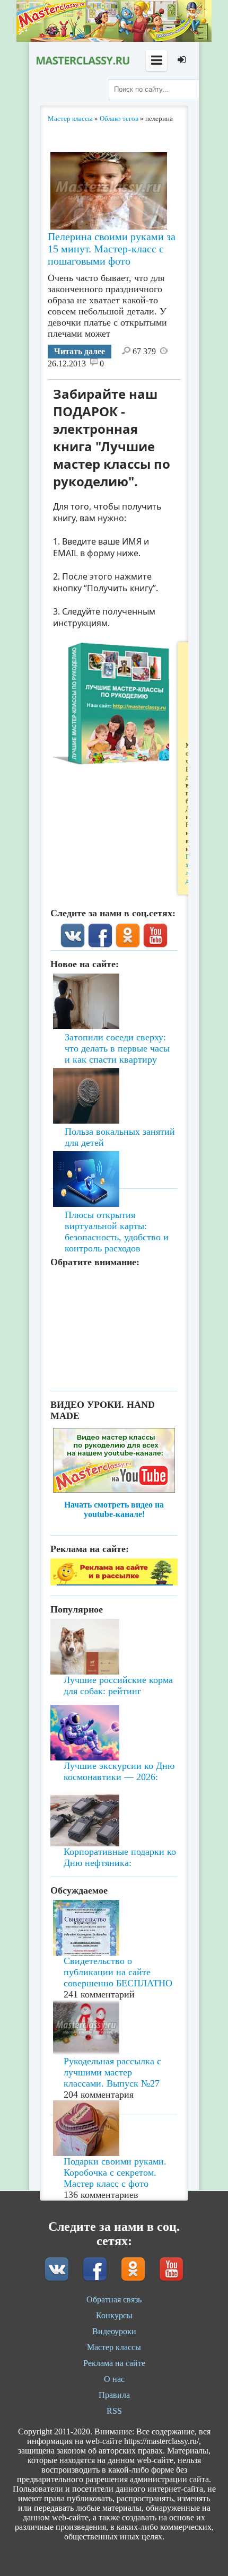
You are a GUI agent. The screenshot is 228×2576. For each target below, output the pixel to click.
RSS (114, 2411)
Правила (114, 2395)
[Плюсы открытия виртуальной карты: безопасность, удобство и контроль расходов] (114, 1149)
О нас (114, 2379)
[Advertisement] (114, 1327)
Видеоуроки (114, 2331)
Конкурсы (114, 2315)
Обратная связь (114, 2299)
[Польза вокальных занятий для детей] (114, 1077)
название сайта (82, 60)
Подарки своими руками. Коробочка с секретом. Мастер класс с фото (115, 2172)
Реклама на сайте (114, 2363)
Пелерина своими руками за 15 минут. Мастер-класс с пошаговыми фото (112, 249)
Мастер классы (114, 2347)
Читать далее (80, 351)
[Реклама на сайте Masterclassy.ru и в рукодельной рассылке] (114, 1583)
